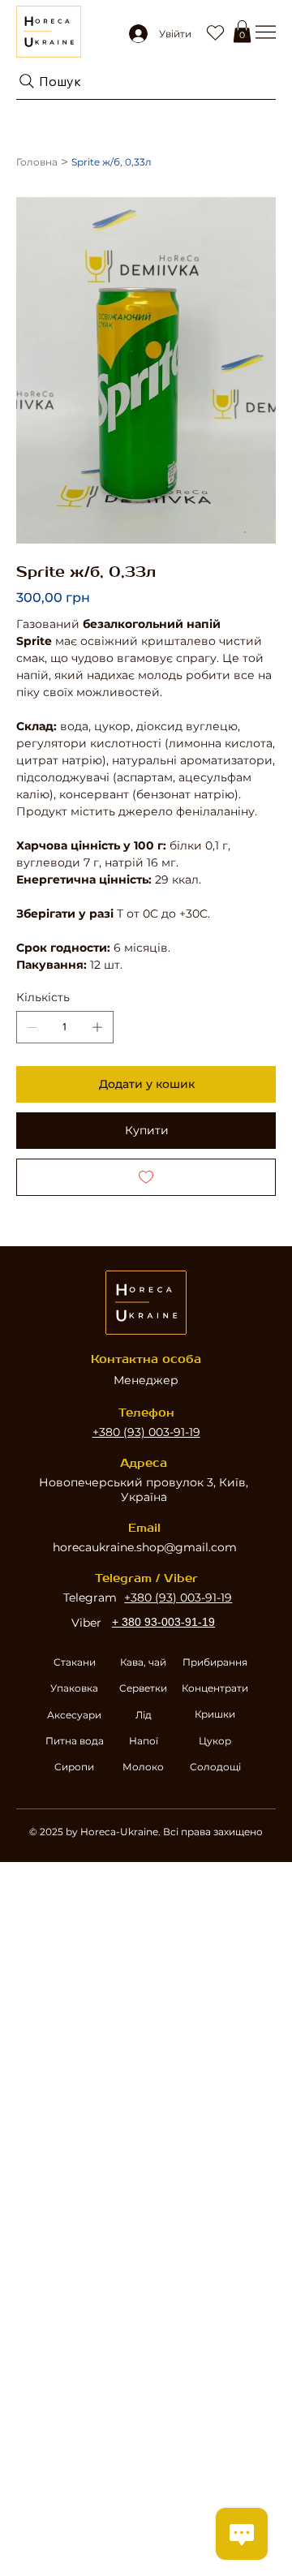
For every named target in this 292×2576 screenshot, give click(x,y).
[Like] (215, 32)
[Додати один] (97, 1027)
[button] (242, 31)
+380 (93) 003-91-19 (146, 1432)
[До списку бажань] (146, 1177)
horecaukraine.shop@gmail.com (145, 1547)
